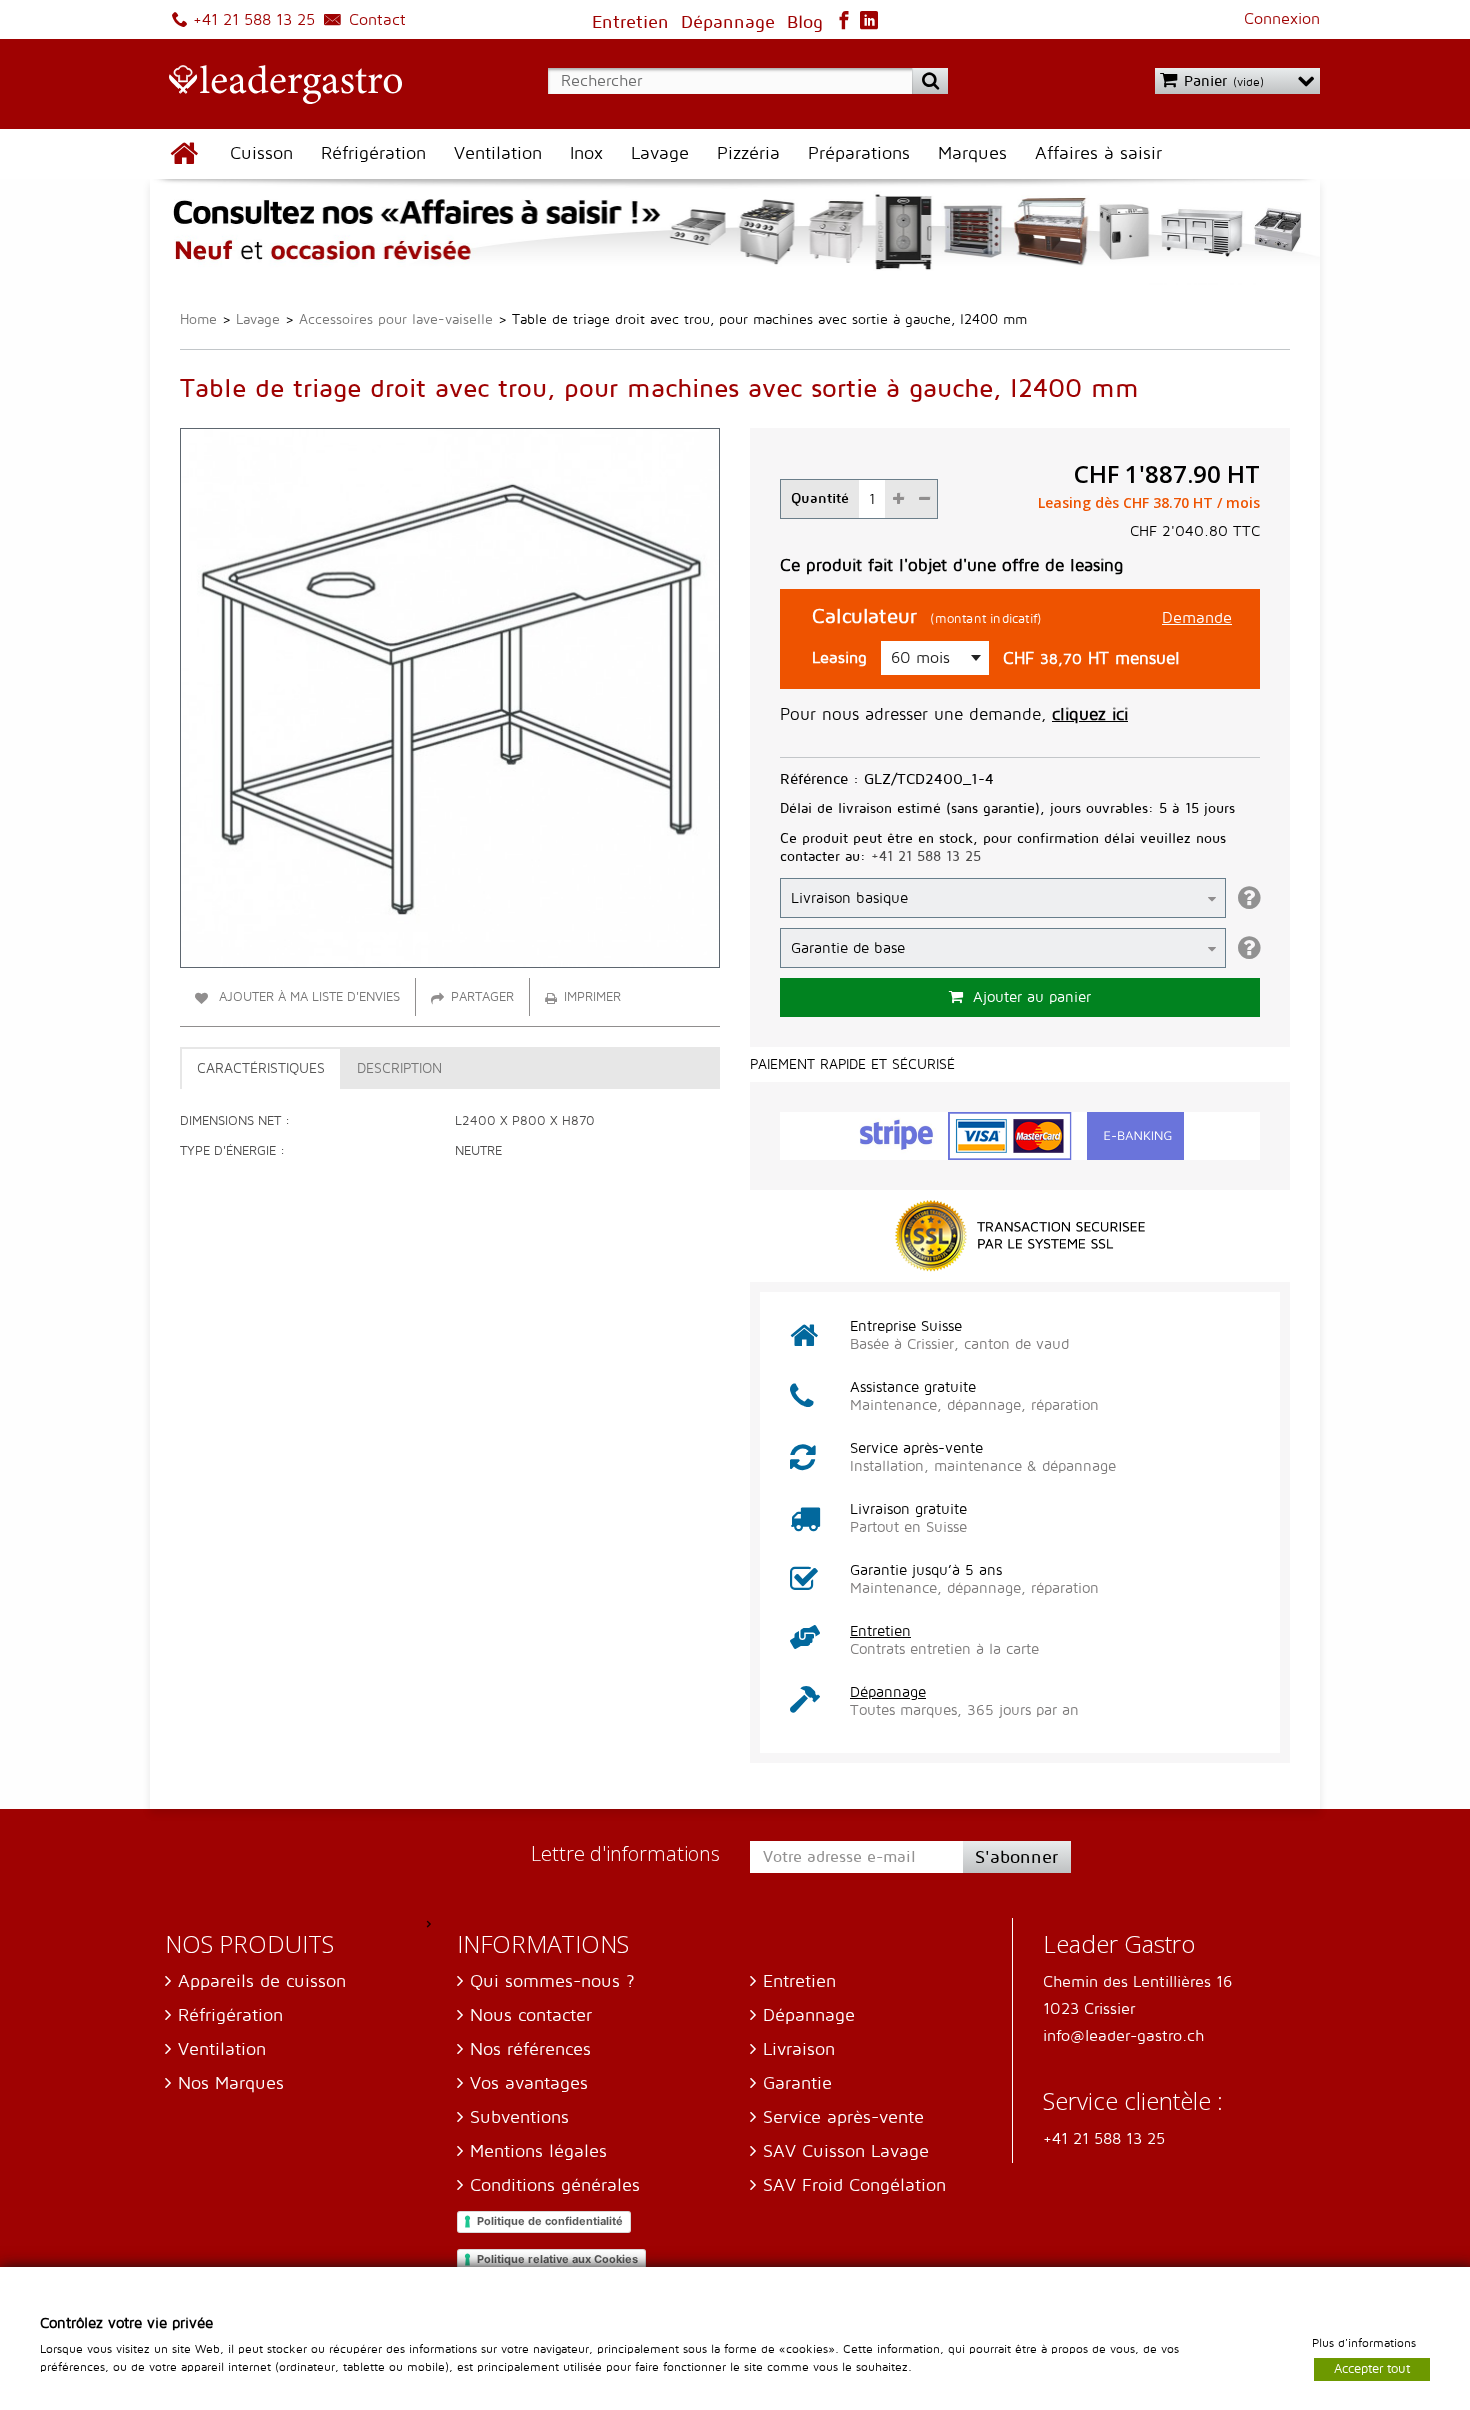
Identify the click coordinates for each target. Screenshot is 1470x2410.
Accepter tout (1372, 2368)
